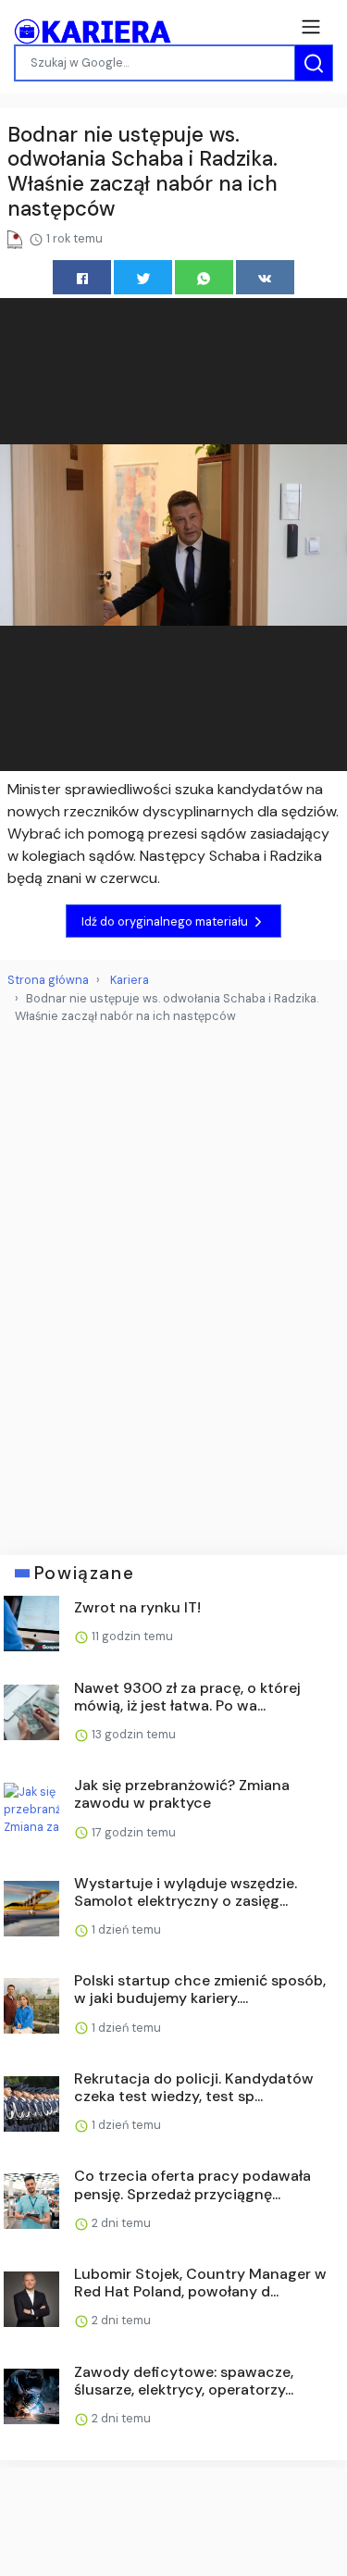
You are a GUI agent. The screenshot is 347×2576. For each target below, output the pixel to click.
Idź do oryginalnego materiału (166, 921)
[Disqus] (173, 1282)
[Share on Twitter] (143, 277)
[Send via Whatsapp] (204, 277)
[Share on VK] (265, 277)
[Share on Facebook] (82, 277)
